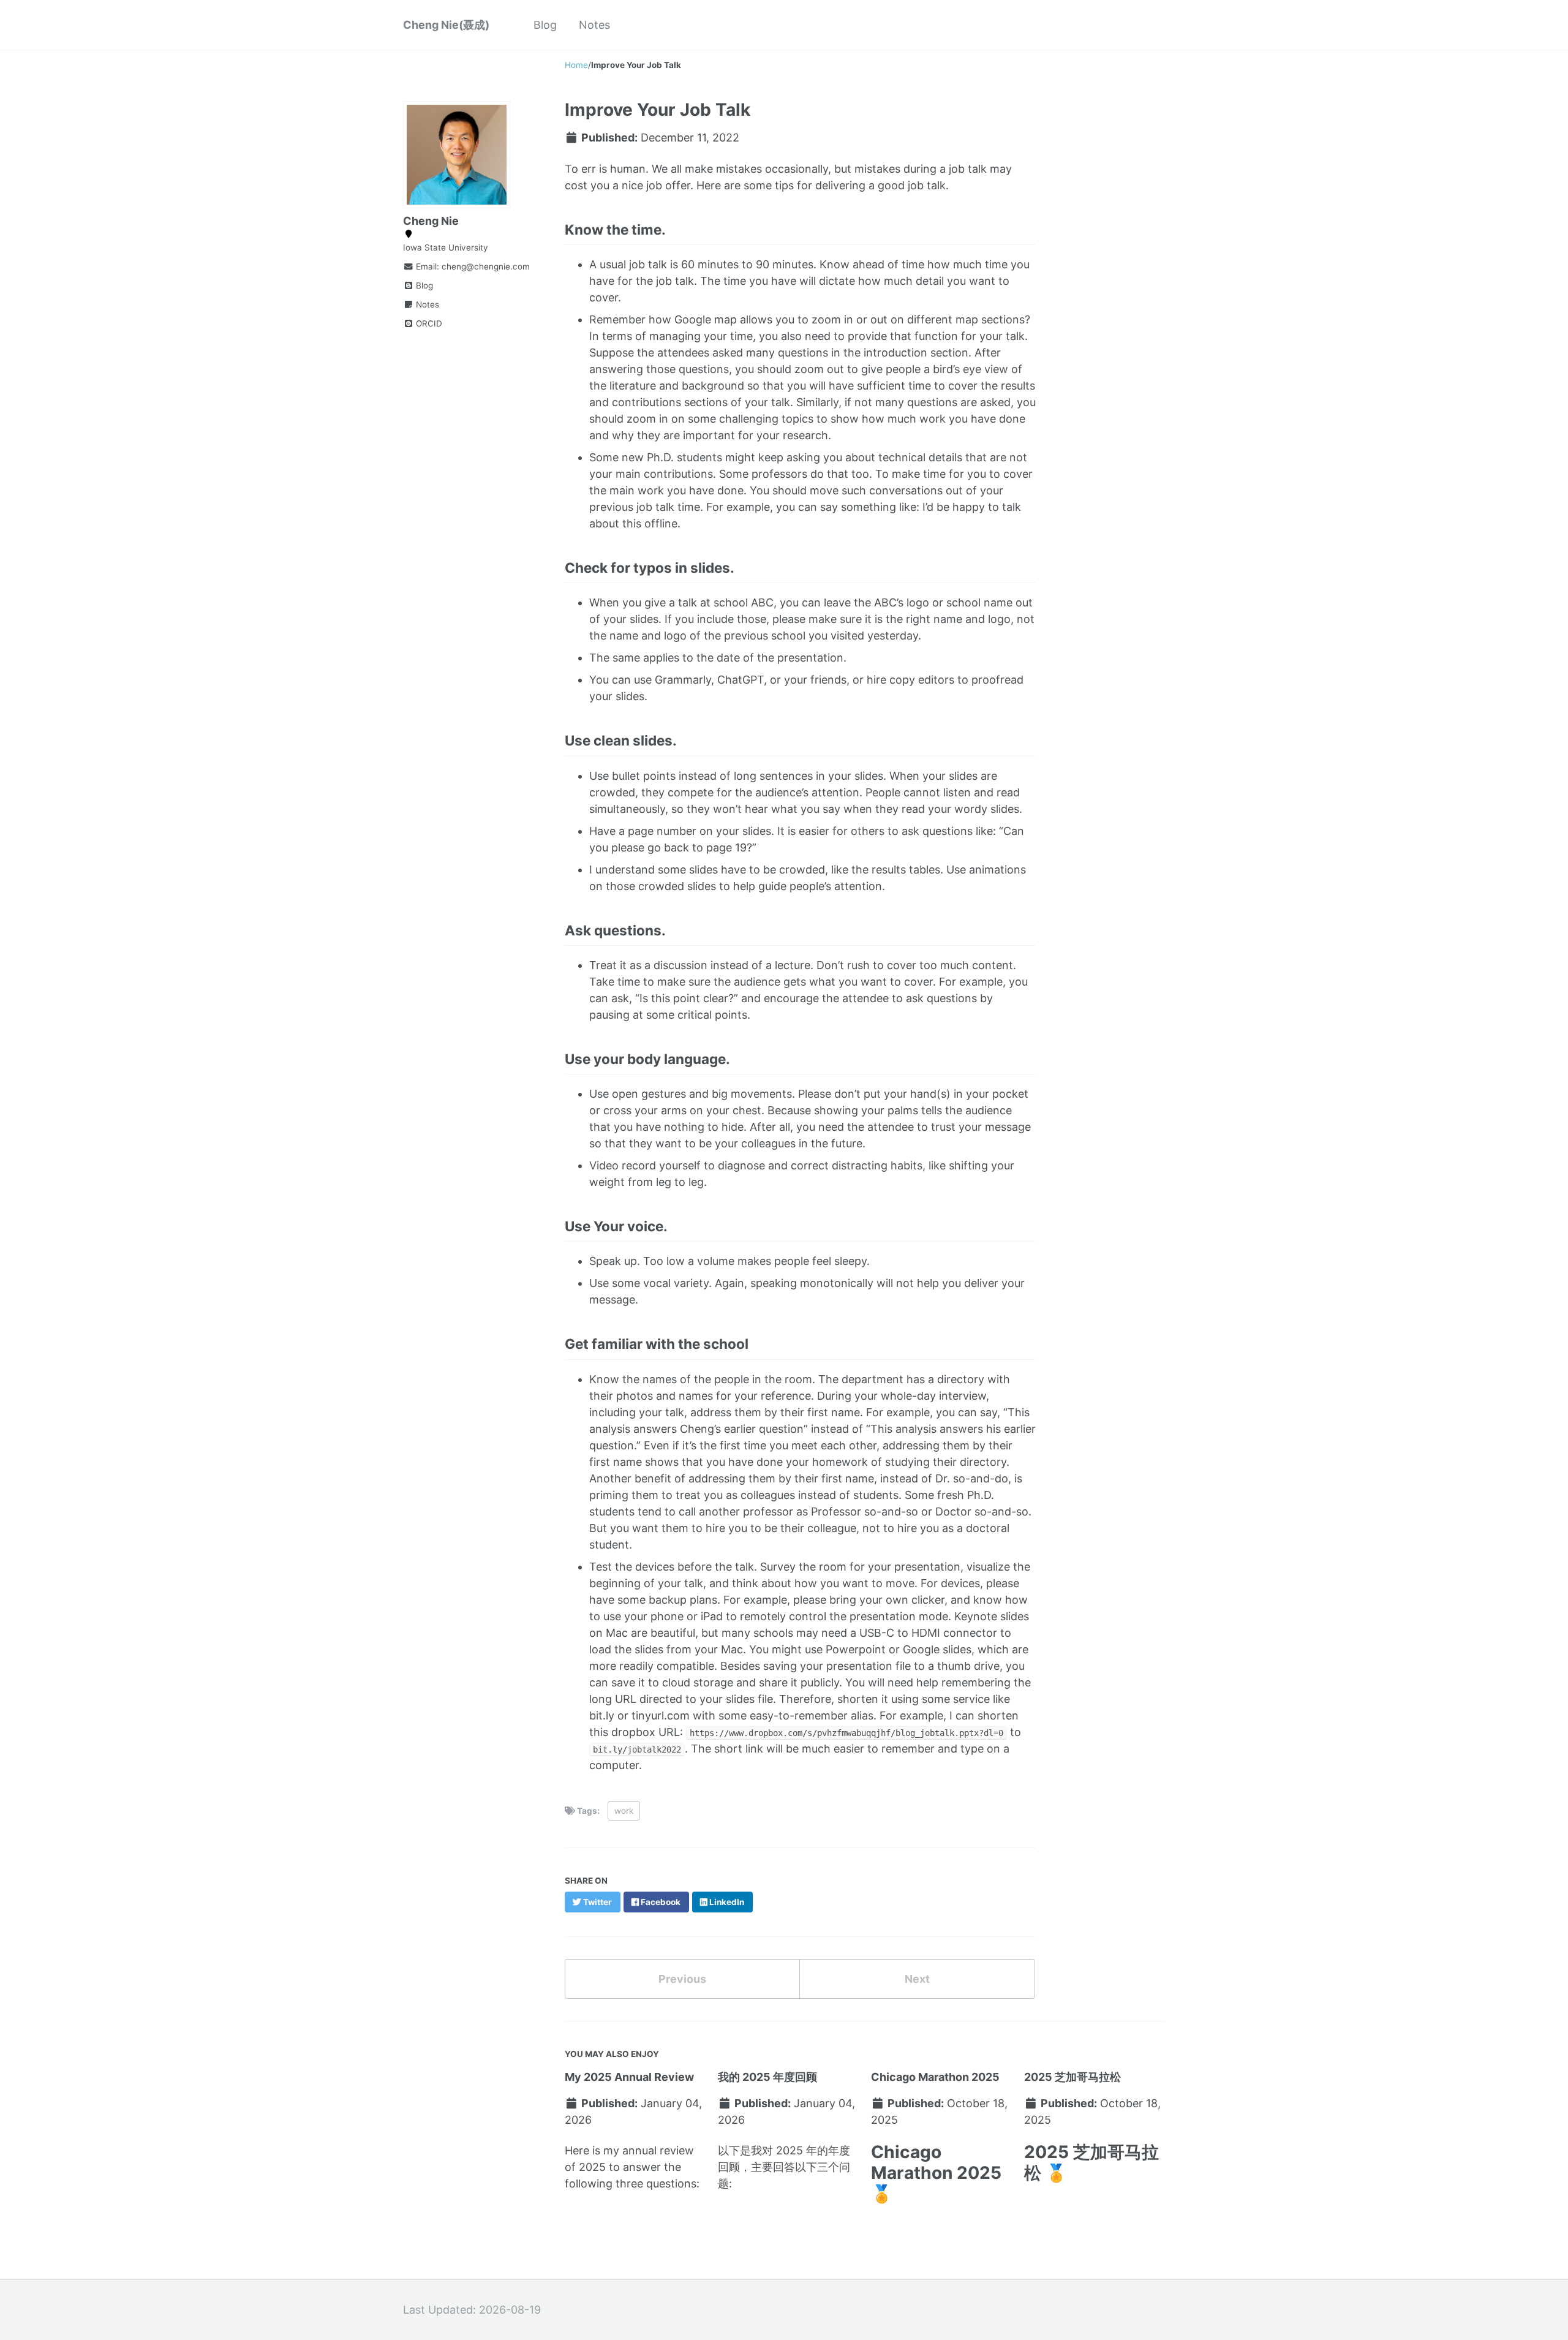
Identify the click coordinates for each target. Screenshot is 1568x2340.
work (624, 1811)
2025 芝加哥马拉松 (1072, 2077)
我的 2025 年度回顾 (767, 2077)
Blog (545, 25)
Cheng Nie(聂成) (446, 25)
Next (917, 1979)
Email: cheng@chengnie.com (466, 266)
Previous (682, 1979)
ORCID (428, 323)
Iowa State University (446, 247)
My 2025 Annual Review (629, 2077)
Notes (594, 25)
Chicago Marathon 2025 (935, 2077)
